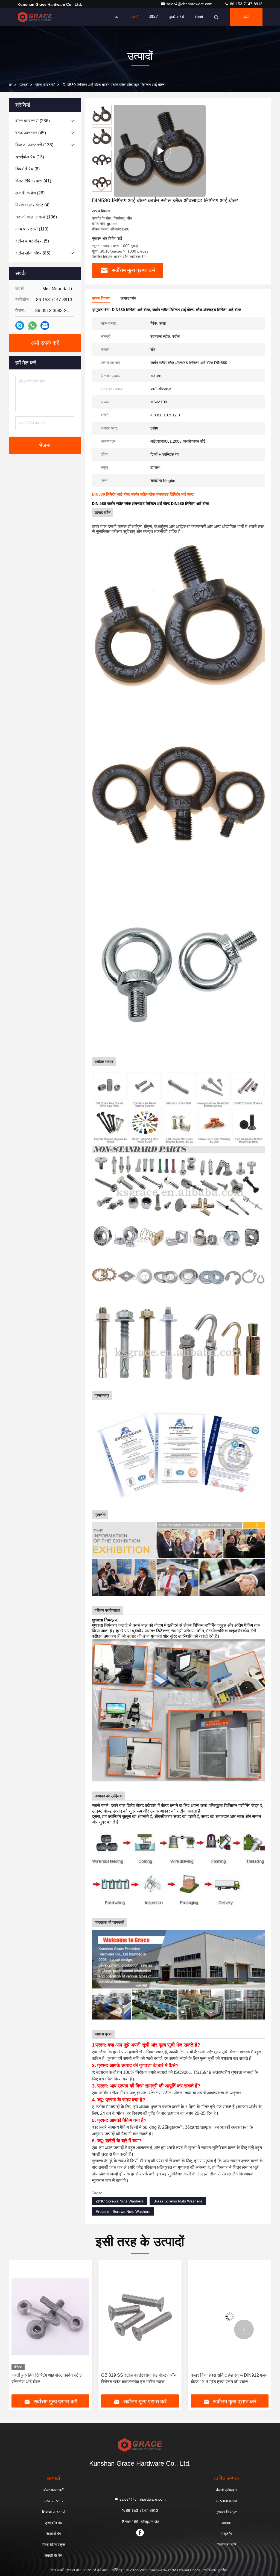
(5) (32, 241)
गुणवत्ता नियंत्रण (227, 2512)
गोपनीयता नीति (227, 2545)
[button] (102, 189)
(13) (30, 157)
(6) (27, 169)
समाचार (227, 2523)
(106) (36, 217)
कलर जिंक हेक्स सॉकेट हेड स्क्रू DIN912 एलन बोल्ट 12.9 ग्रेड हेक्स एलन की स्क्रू (139, 2378)
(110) (32, 229)
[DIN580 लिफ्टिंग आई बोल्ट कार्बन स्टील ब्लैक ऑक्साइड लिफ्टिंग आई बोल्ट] (160, 151)
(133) (34, 145)
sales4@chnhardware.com (190, 4)
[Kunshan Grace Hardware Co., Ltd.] (35, 17)
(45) (31, 133)
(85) (33, 253)
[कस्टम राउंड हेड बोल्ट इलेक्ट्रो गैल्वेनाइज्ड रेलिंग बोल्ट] (230, 2316)
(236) (33, 121)
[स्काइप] (20, 325)
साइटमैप (227, 2534)
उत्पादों (134, 17)
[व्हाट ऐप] (32, 326)
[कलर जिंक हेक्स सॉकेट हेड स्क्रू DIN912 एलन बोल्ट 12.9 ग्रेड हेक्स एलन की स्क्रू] (140, 2316)
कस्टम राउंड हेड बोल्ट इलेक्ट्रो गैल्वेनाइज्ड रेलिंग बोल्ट (228, 2378)
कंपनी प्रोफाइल (227, 2490)
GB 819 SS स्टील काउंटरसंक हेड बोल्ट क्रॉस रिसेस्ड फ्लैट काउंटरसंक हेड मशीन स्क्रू (49, 2378)
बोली (246, 17)
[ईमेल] (45, 325)
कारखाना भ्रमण (226, 2501)
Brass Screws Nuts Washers (178, 2201)
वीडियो (154, 17)
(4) (32, 205)
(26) (30, 193)
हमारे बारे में (177, 17)
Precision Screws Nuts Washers (123, 2211)
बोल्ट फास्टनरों (45, 85)
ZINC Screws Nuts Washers (120, 2201)
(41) (33, 181)
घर (116, 17)
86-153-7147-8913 (246, 4)
